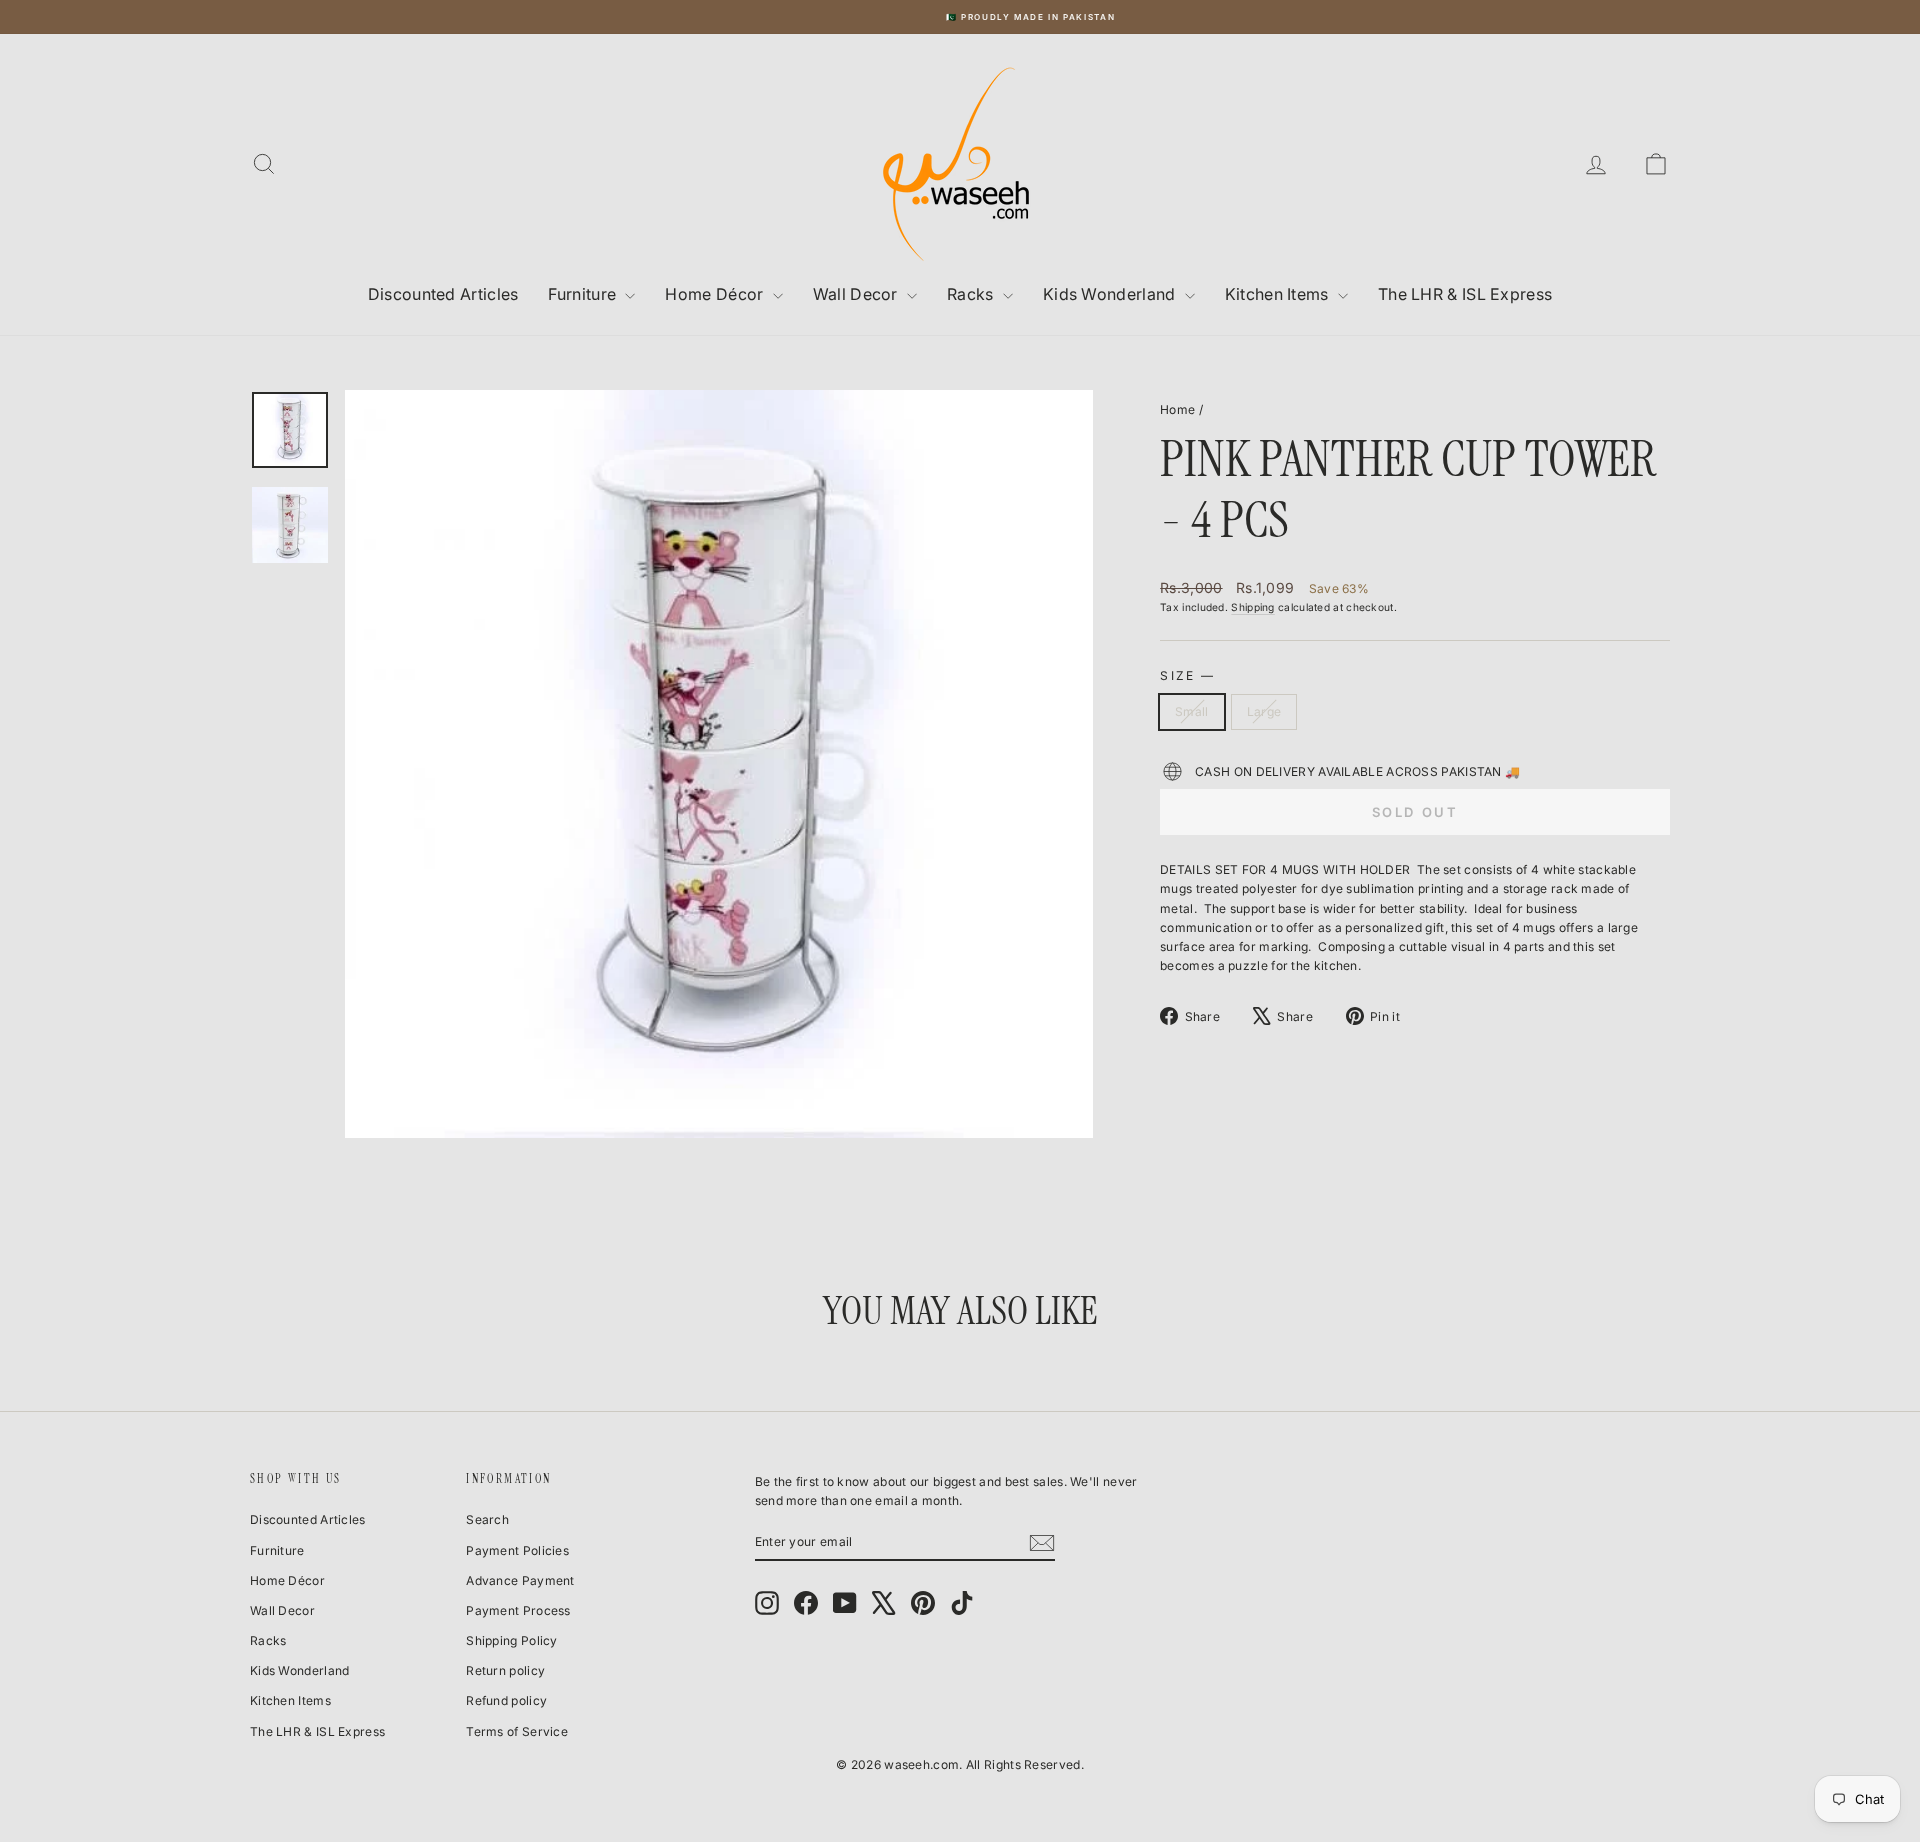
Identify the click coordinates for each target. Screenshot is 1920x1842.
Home (1177, 409)
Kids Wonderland (1111, 294)
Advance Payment (520, 1580)
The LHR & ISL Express (1465, 294)
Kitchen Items (1279, 294)
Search (487, 1519)
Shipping (1252, 607)
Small (1192, 711)
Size (1186, 675)
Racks (972, 294)
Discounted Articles (443, 294)
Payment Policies (517, 1550)
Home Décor (716, 294)
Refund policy (506, 1700)
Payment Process (518, 1610)
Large (1264, 711)
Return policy (505, 1670)
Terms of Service (517, 1731)
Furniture (584, 294)
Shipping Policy (512, 1640)
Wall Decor (857, 294)
